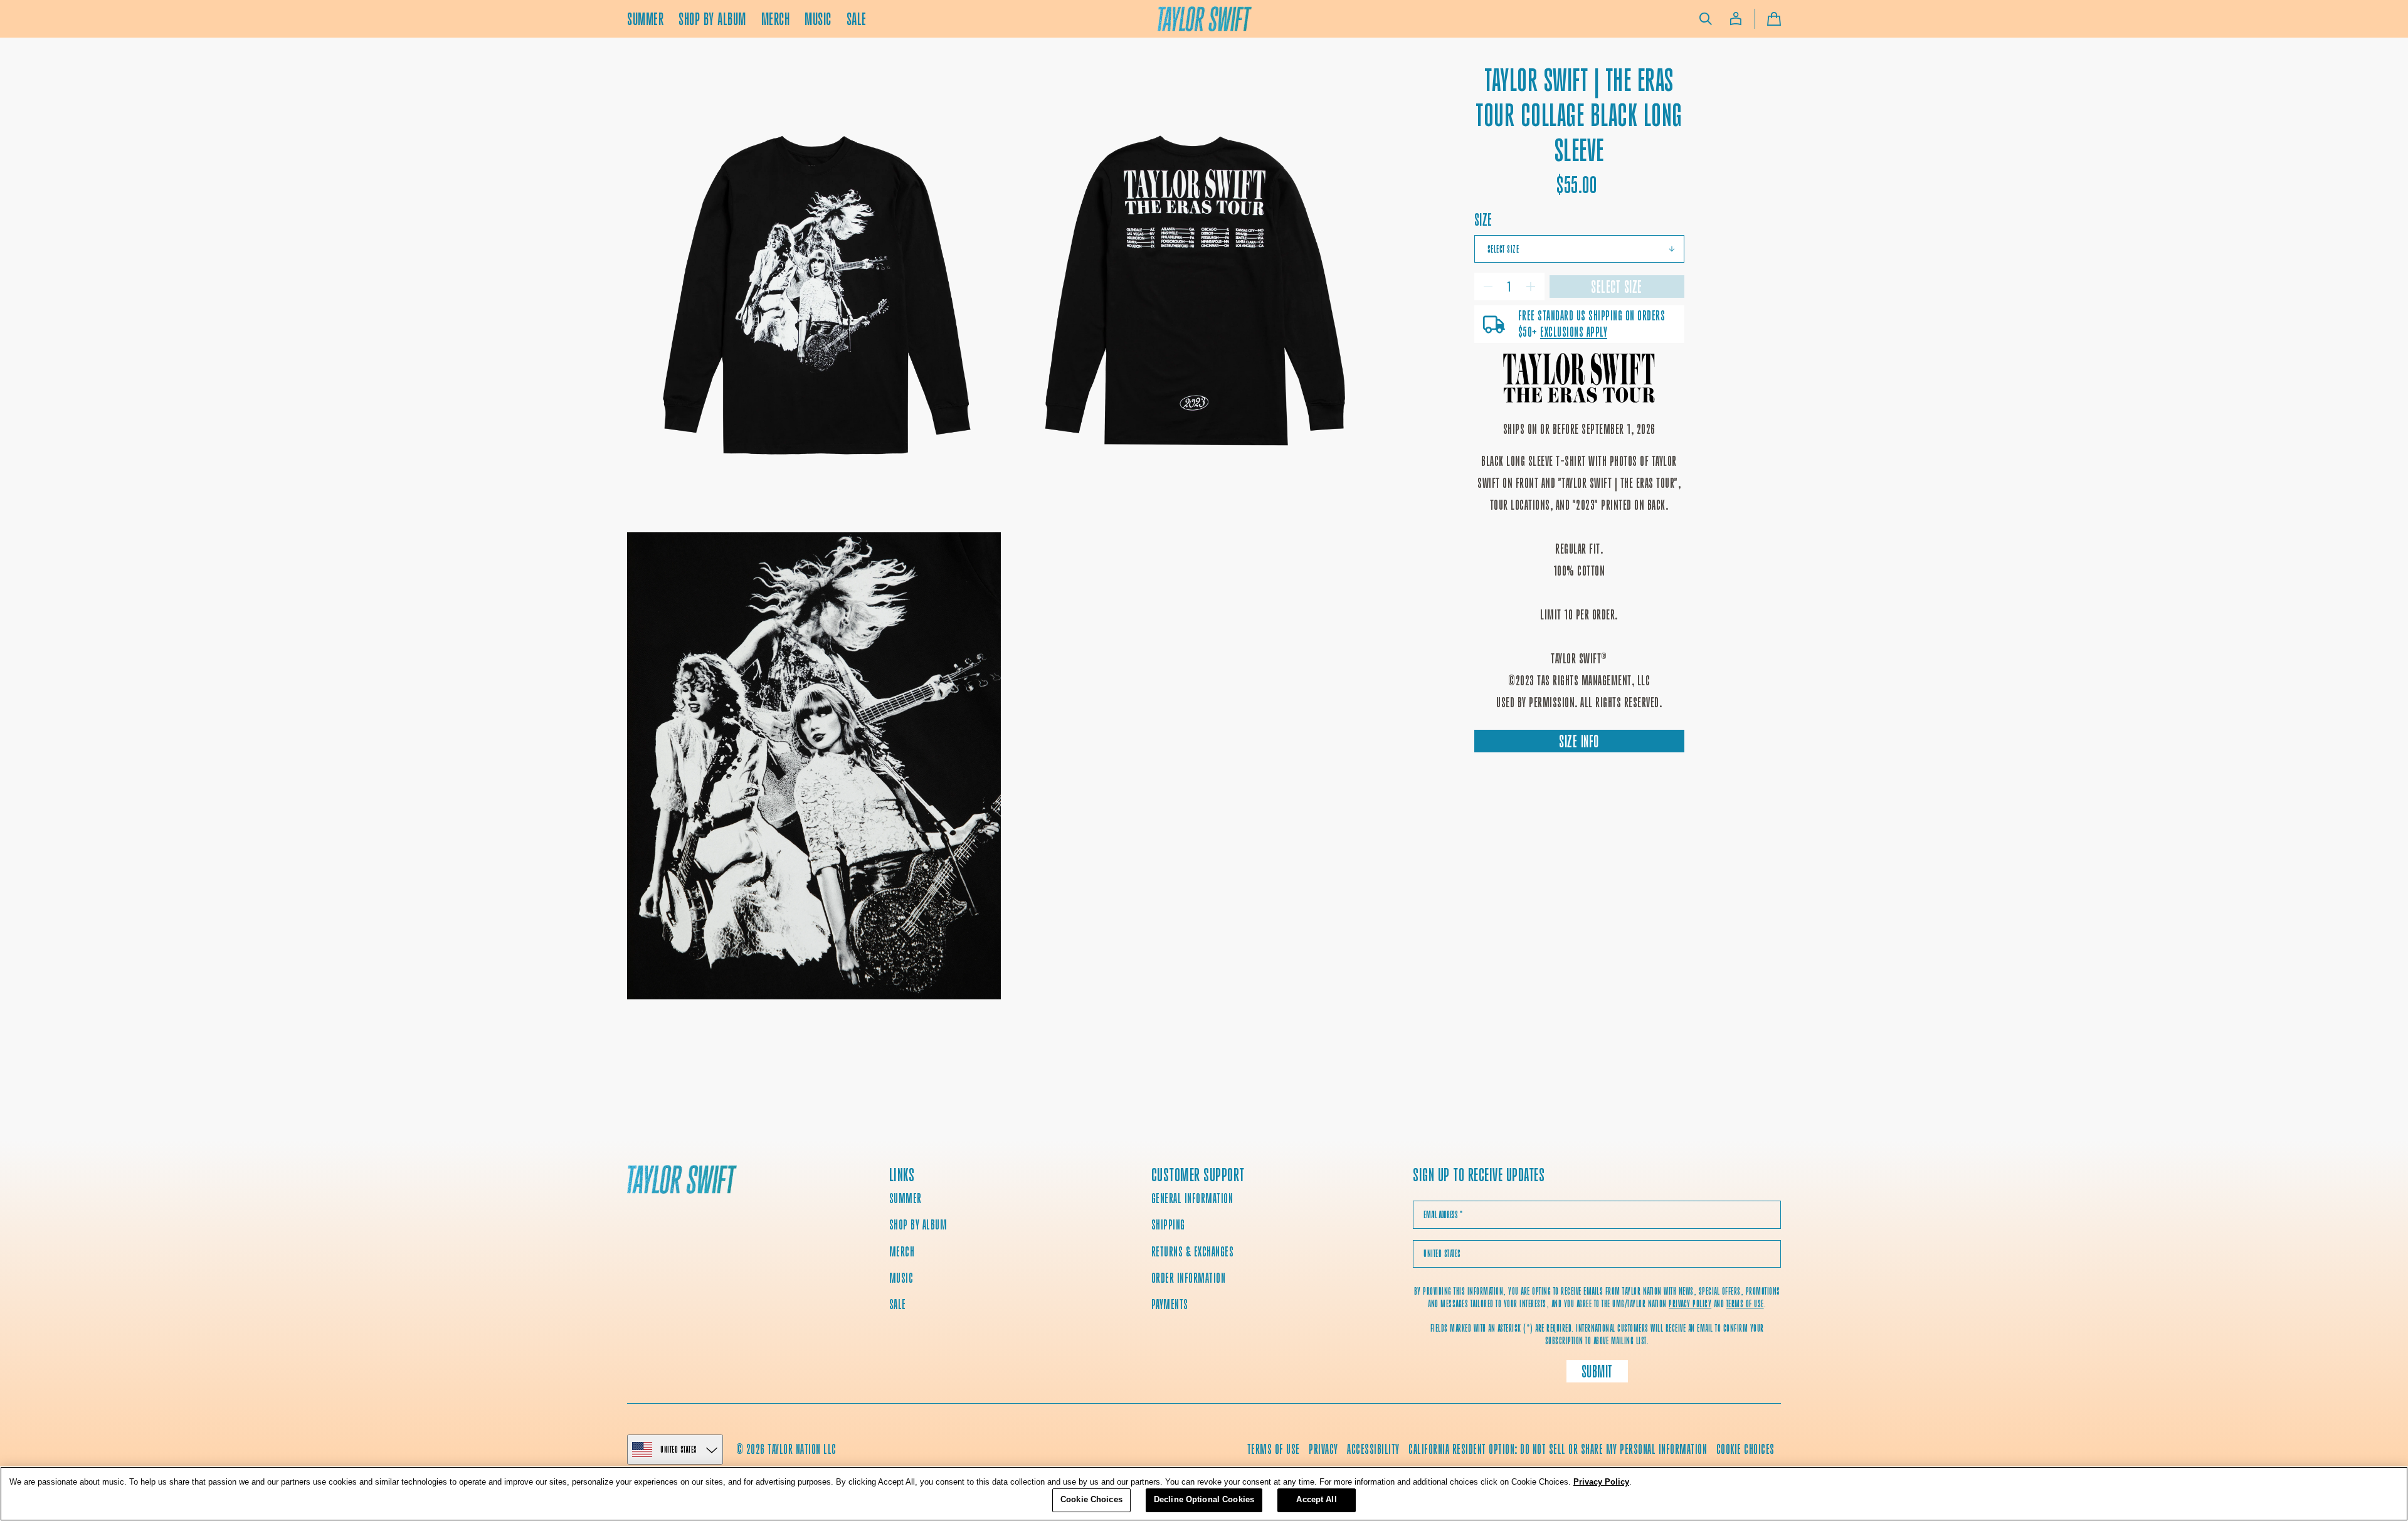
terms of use (1745, 1304)
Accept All (1316, 1499)
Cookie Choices (1745, 1449)
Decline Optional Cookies (1204, 1499)
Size (1483, 220)
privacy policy (1690, 1304)
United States (679, 1449)
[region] (1204, 1494)
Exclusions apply (1574, 332)
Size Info (1579, 741)
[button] (1706, 19)
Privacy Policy (1601, 1482)
